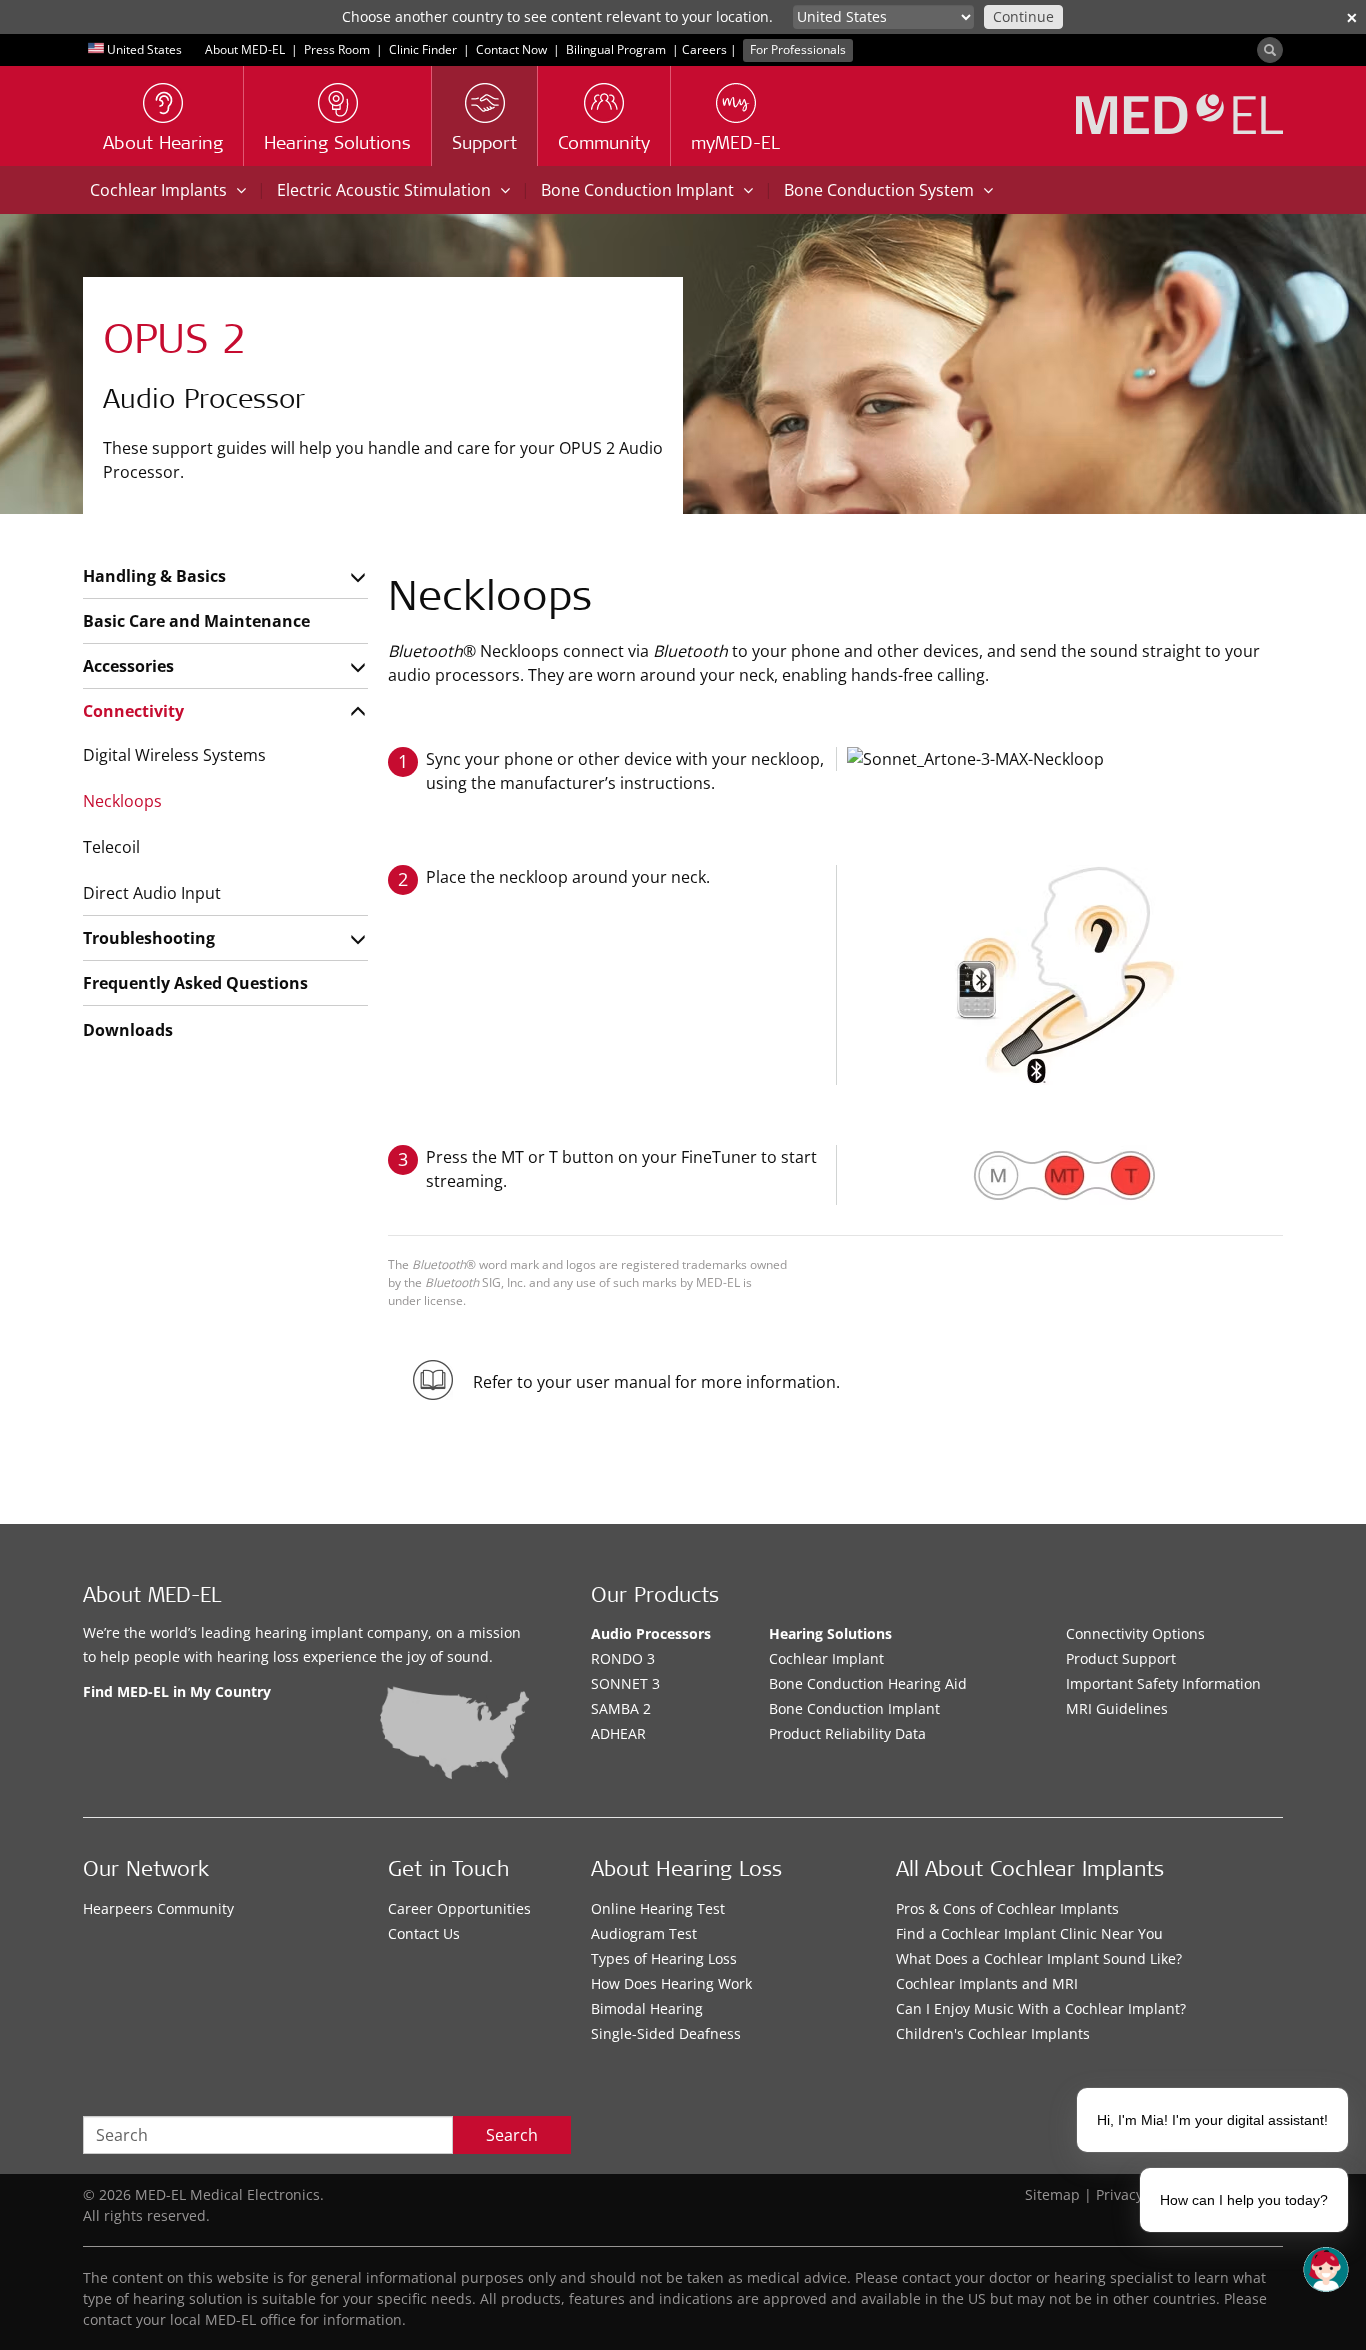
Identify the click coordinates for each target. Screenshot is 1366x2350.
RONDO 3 (623, 1658)
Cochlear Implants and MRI (987, 1983)
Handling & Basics (154, 576)
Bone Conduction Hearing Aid (868, 1683)
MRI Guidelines (1117, 1708)
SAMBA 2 (621, 1708)
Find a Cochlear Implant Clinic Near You (1029, 1933)
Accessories (128, 666)
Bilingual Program (616, 49)
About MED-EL (245, 49)
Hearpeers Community (158, 1908)
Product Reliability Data (847, 1733)
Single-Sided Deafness (666, 2033)
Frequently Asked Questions (195, 983)
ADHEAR (618, 1733)
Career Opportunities (459, 1908)
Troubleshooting (149, 938)
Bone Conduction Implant (854, 1708)
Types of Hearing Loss (664, 1958)
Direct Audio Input (152, 893)
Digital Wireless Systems (174, 755)
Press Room (337, 49)
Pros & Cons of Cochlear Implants (1007, 1908)
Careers (704, 49)
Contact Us (424, 1933)
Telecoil (111, 847)
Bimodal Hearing (647, 2008)
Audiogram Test (644, 1933)
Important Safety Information (1163, 1683)
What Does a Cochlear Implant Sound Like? (1039, 1958)
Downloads (128, 1030)
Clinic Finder (423, 49)
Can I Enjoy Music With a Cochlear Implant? (1041, 2008)
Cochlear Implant (826, 1658)
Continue (1023, 16)
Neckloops (122, 801)
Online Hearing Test (658, 1908)
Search (512, 2135)
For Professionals (798, 49)
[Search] (1270, 50)
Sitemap (1052, 2194)
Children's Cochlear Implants (993, 2033)
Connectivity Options (1135, 1633)
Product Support (1121, 1658)
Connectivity (133, 711)
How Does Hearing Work (671, 1983)
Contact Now (511, 49)
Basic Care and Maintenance (196, 621)
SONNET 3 (625, 1683)
